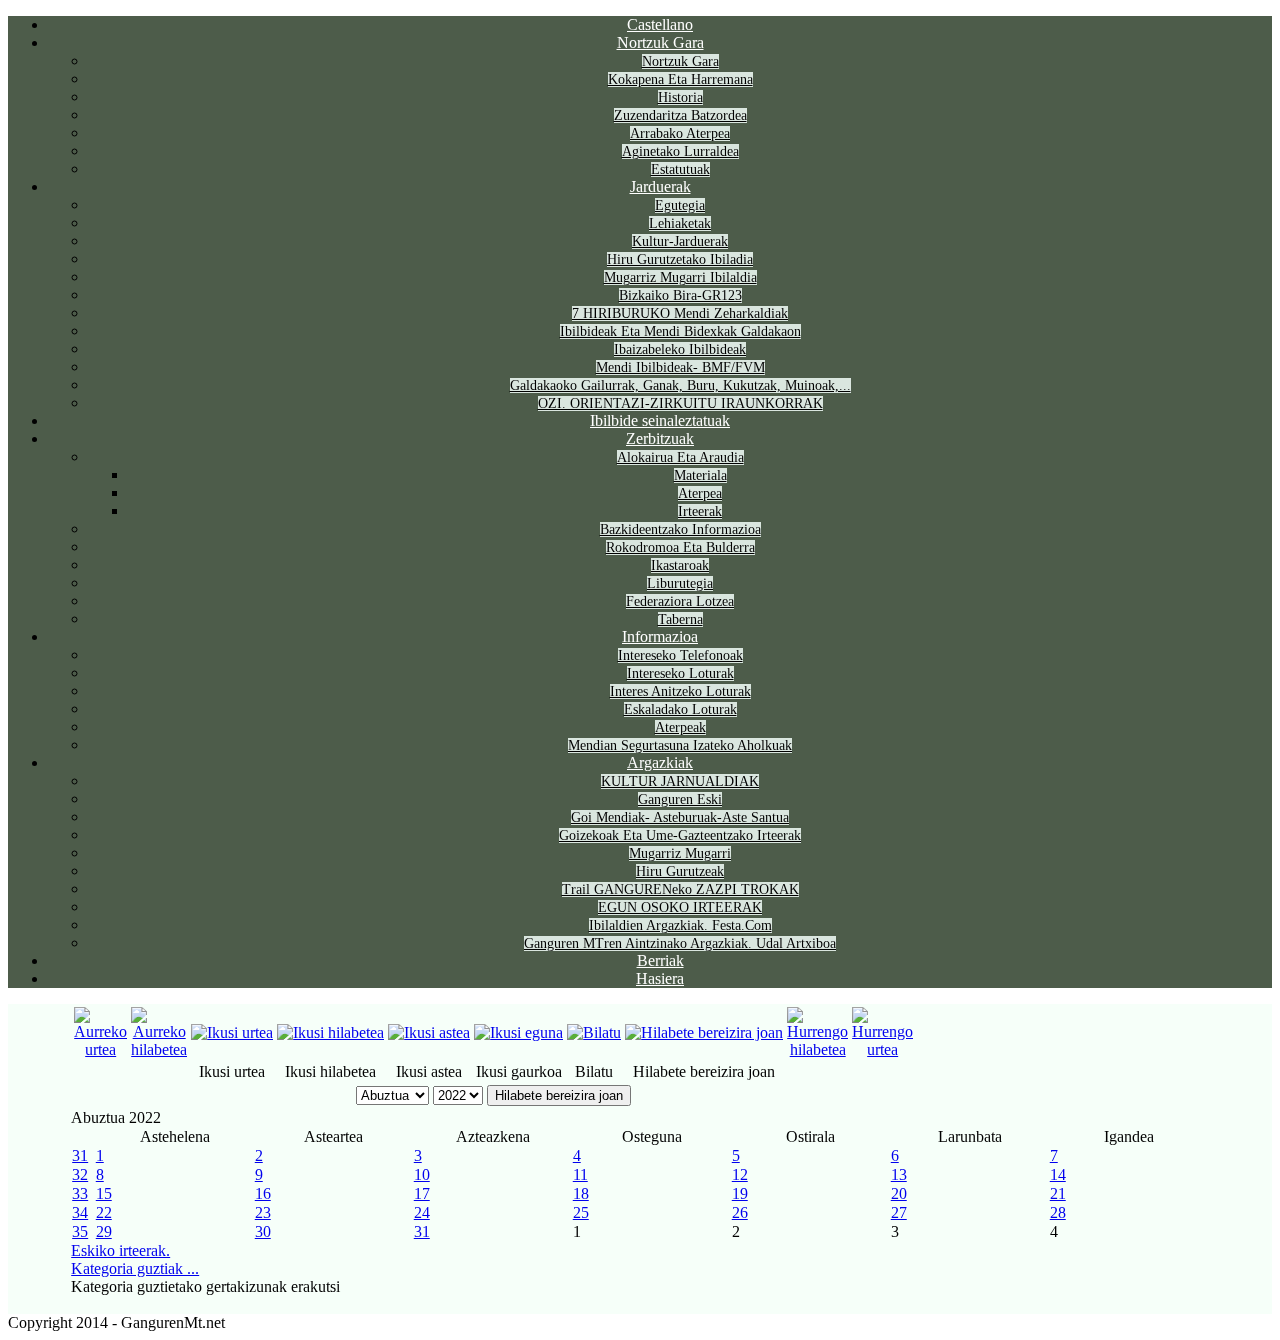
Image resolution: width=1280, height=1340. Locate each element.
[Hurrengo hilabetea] (817, 1049)
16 (263, 1193)
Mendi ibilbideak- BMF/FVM (680, 367)
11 (580, 1174)
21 (1058, 1193)
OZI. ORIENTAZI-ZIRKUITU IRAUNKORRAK (680, 403)
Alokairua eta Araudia (680, 457)
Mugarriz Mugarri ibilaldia (680, 277)
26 (740, 1212)
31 (80, 1155)
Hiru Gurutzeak (680, 871)
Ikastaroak (680, 565)
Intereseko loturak (680, 673)
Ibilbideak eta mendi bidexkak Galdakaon (680, 331)
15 (104, 1193)
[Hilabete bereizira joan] (704, 1032)
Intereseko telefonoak (680, 655)
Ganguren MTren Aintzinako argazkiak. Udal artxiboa (680, 943)
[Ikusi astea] (429, 1032)
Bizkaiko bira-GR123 (680, 295)
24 (422, 1212)
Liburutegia (680, 583)
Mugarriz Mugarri (680, 853)
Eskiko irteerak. (120, 1250)
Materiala (700, 475)
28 (1058, 1212)
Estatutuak (680, 169)
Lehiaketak (680, 223)
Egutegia (680, 205)
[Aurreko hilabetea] (159, 1049)
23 (263, 1212)
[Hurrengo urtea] (882, 1049)
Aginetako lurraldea (680, 151)
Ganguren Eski (680, 799)
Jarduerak (660, 186)
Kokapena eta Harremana (680, 79)
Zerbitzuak (660, 438)
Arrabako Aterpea (680, 133)
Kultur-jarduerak (680, 241)
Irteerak (700, 511)
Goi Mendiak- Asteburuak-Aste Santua (680, 817)
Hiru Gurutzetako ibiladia (680, 259)
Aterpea (700, 493)
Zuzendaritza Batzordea (680, 115)
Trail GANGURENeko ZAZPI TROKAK (680, 889)
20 (899, 1193)
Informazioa (660, 636)
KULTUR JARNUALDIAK (680, 781)
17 (422, 1193)
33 (80, 1193)
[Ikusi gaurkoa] (518, 1032)
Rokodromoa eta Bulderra (680, 547)
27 (899, 1212)
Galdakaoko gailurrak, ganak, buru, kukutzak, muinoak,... (680, 385)
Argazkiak (660, 762)
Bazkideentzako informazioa (680, 529)
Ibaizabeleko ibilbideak (680, 349)
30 (263, 1231)
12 (740, 1174)
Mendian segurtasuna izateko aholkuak (680, 745)
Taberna (680, 619)
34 (80, 1212)
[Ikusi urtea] (232, 1032)
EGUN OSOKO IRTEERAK (680, 907)
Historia (680, 97)
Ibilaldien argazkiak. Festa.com (680, 925)
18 (581, 1193)
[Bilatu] (594, 1032)
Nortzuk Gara (660, 42)
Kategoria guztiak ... (135, 1268)
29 (104, 1231)
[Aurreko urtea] (100, 1049)
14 (1058, 1174)
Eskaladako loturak (680, 709)
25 (581, 1212)
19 (740, 1193)
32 (80, 1174)
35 (80, 1231)
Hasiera (660, 978)
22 (104, 1212)
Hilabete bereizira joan (559, 1095)
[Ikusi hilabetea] (330, 1032)
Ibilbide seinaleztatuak (660, 420)
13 (899, 1174)
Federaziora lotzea (680, 601)
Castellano (660, 24)
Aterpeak (680, 727)
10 (422, 1174)
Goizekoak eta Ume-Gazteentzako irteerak (680, 835)
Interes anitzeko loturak (680, 691)
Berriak (660, 960)
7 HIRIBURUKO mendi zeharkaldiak (680, 313)
